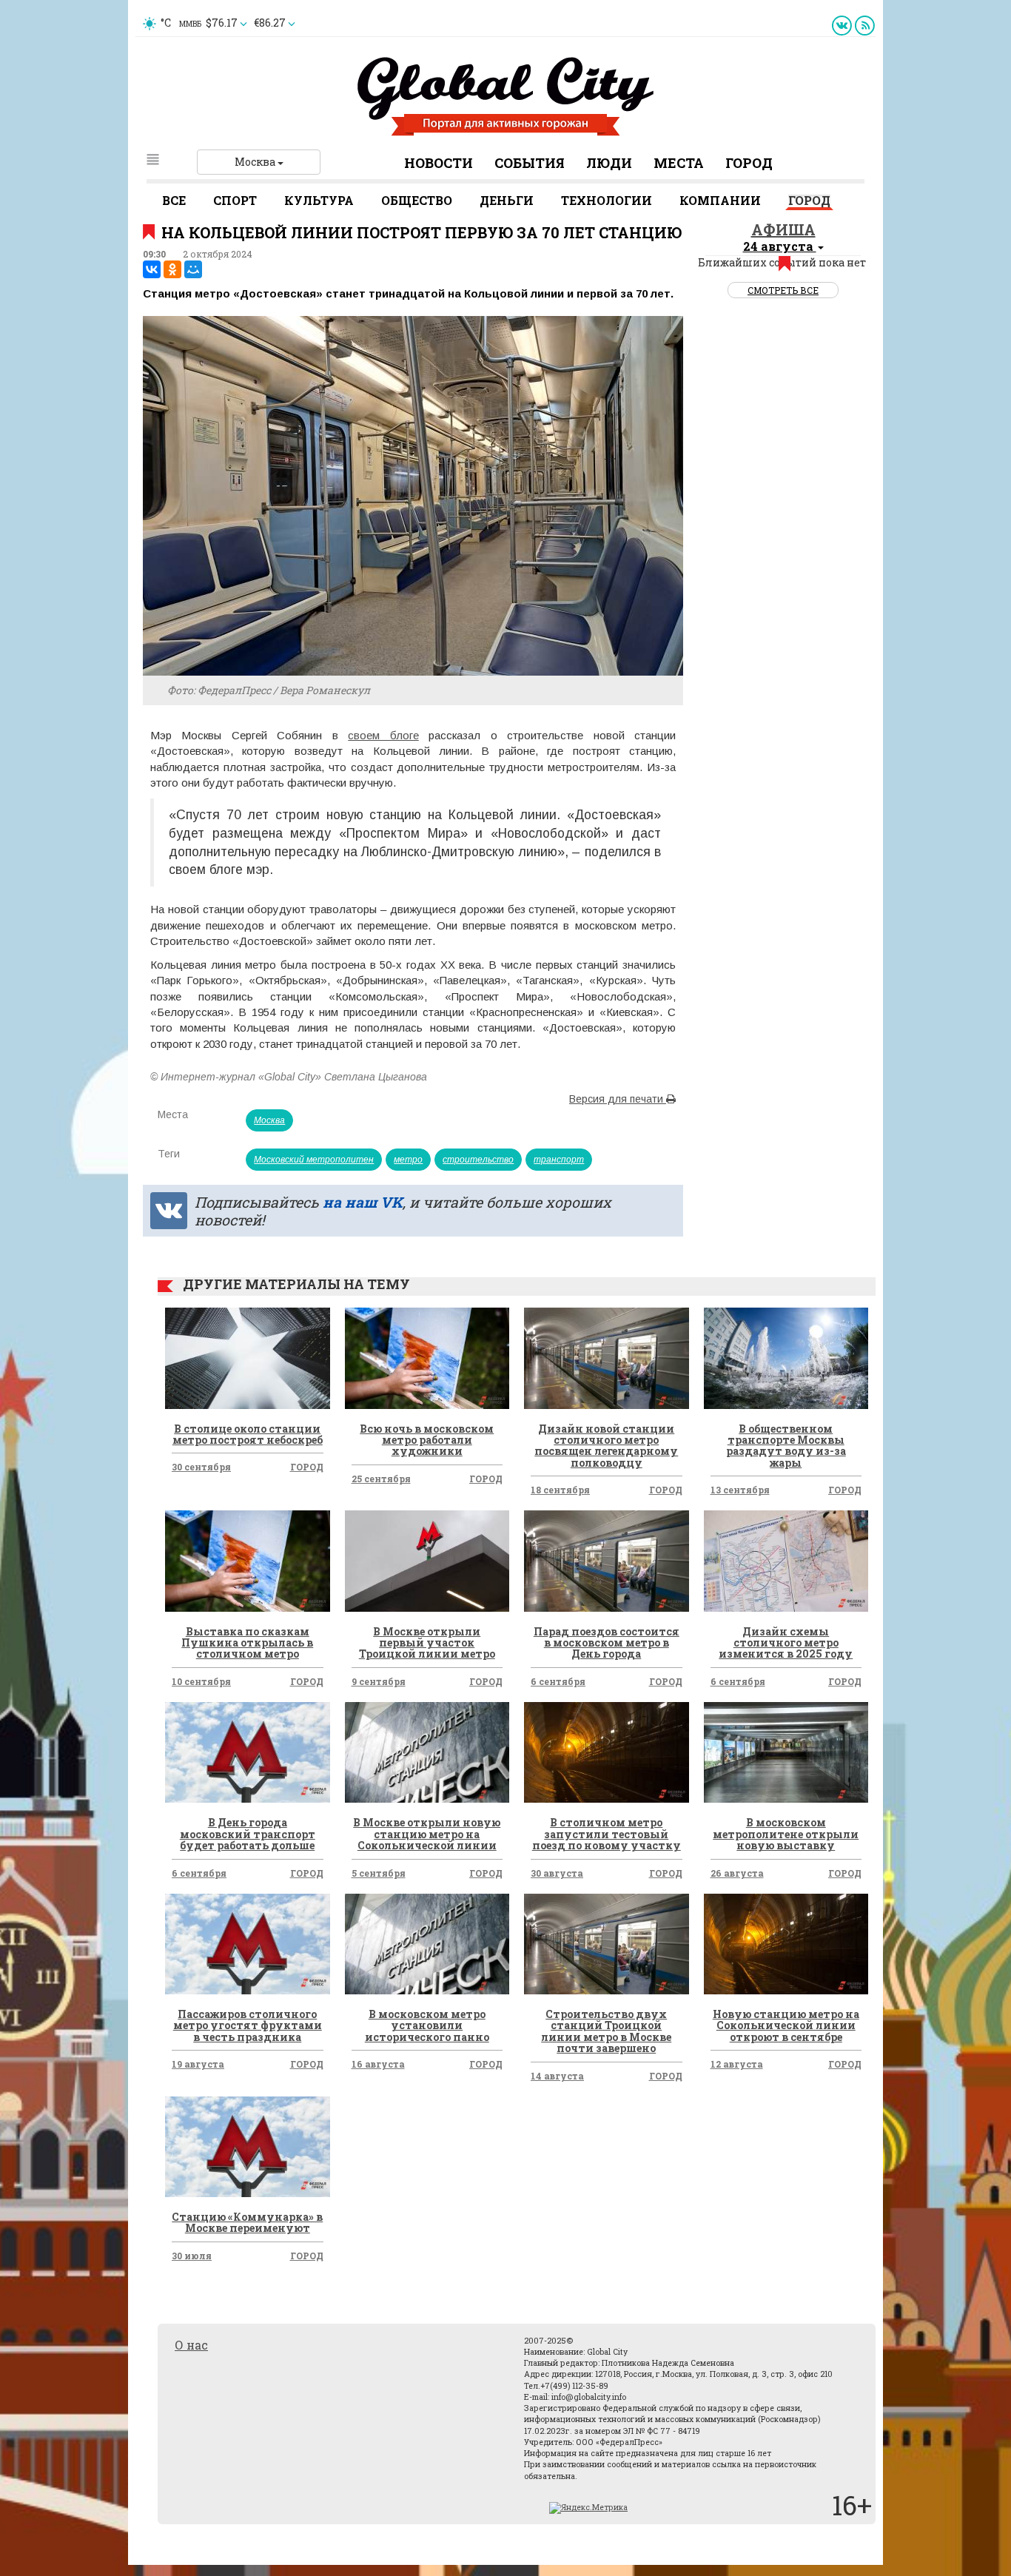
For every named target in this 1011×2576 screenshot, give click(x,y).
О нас (191, 2345)
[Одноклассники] (172, 269)
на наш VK (363, 1202)
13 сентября (740, 1490)
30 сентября (201, 1467)
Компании (720, 200)
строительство (478, 1160)
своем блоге (383, 735)
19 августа (198, 2064)
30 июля (192, 2256)
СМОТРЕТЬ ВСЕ (783, 290)
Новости (439, 163)
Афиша (783, 229)
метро (408, 1160)
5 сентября (379, 1873)
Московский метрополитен (314, 1160)
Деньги (507, 200)
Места (679, 163)
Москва (256, 162)
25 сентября (381, 1479)
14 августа (557, 2076)
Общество (417, 200)
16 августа (378, 2064)
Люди (609, 163)
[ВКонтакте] (152, 269)
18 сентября (560, 1490)
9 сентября (379, 1681)
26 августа (737, 1873)
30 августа (557, 1873)
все (174, 200)
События (530, 163)
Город (749, 163)
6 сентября (558, 1681)
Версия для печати (618, 1099)
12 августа (737, 2064)
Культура (319, 200)
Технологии (607, 200)
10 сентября (201, 1681)
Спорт (235, 200)
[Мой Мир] (193, 269)
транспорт (559, 1160)
